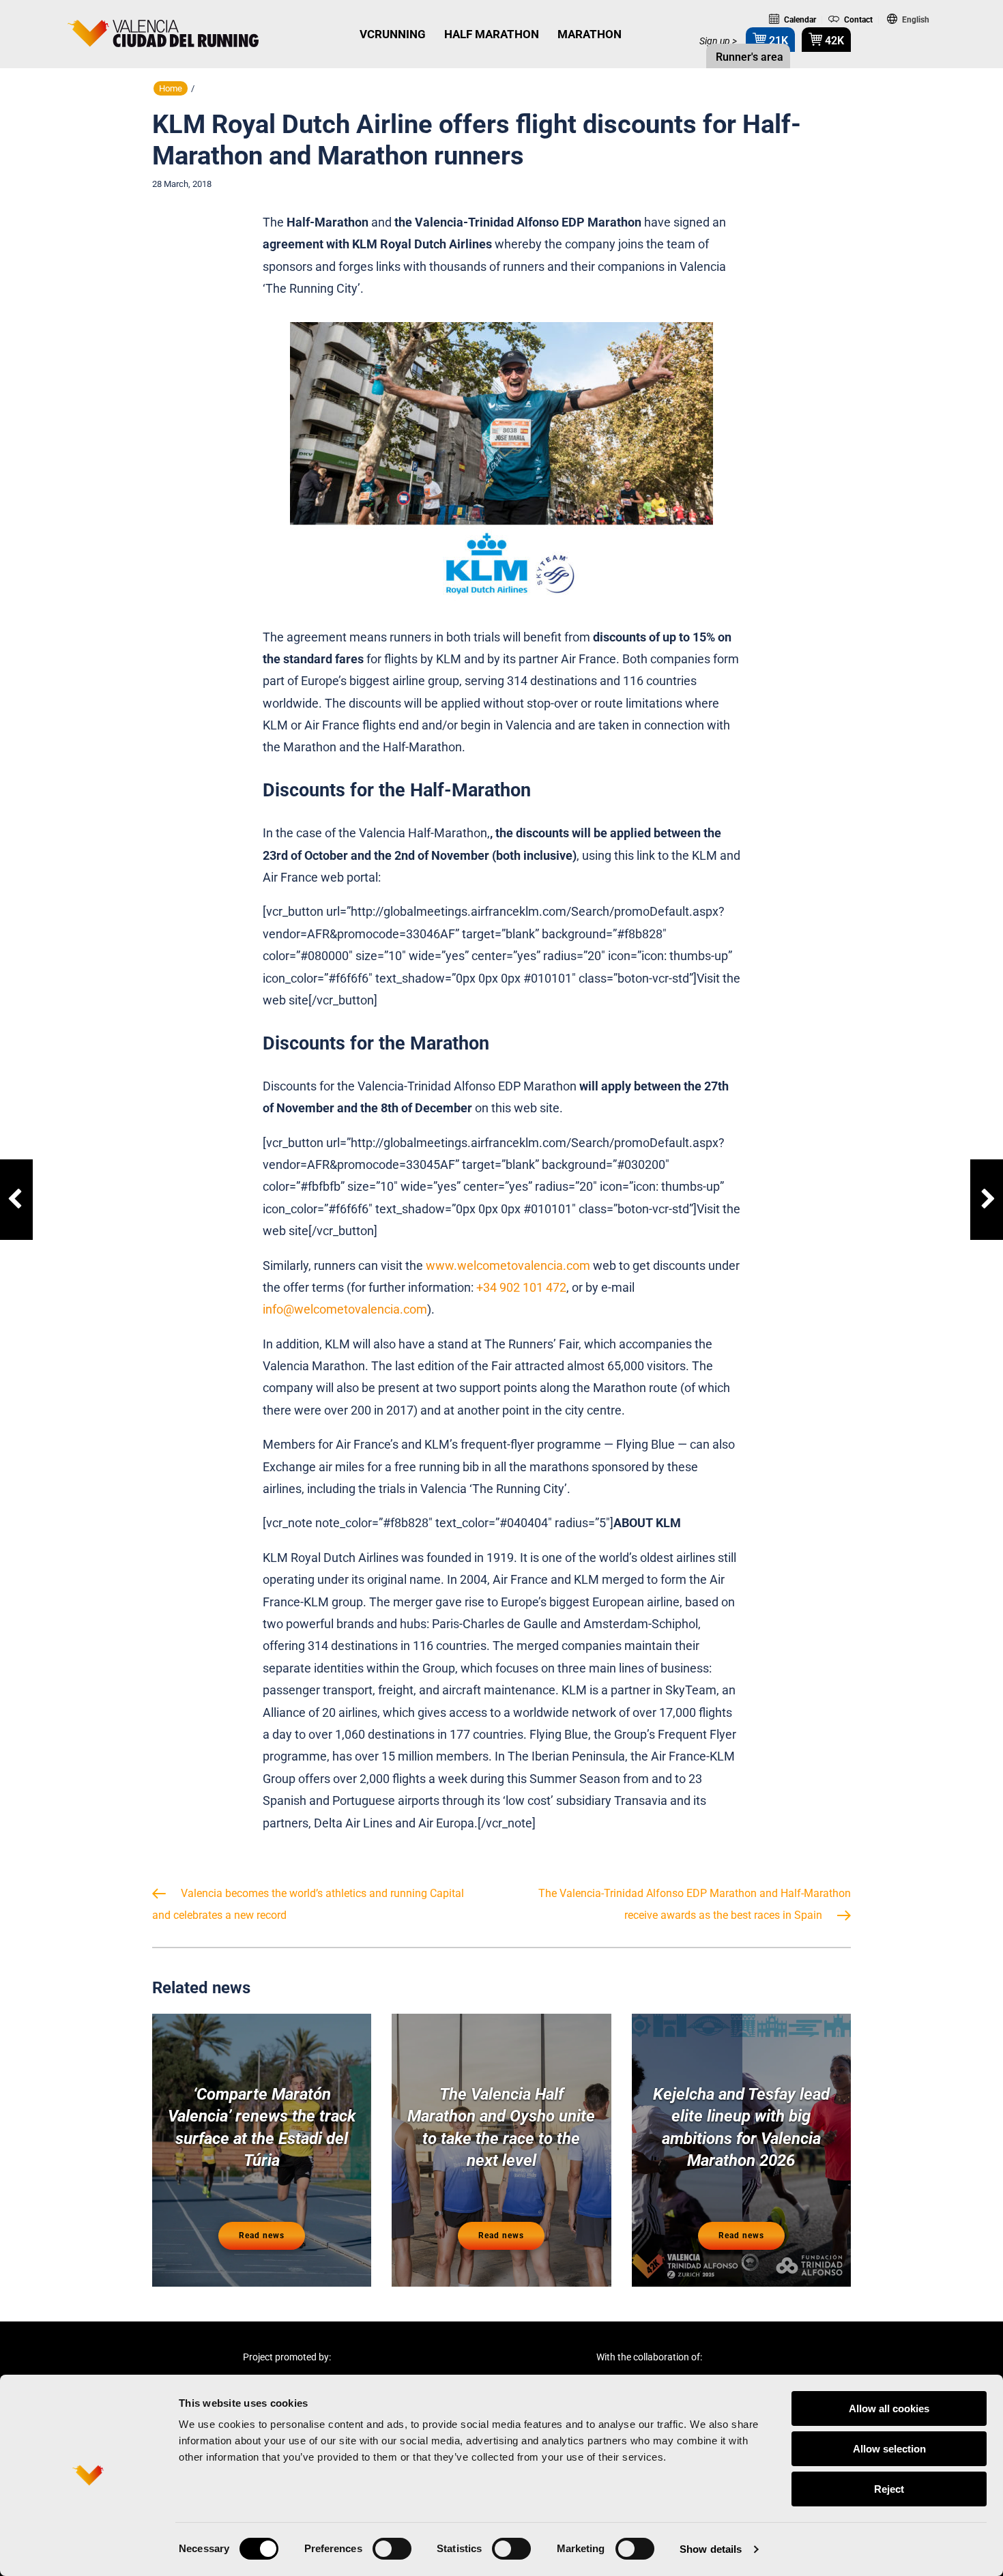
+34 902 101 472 (521, 1287)
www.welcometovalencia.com (508, 1265)
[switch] (392, 2549)
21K (777, 41)
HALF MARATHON (492, 34)
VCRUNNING (393, 34)
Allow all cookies (889, 2408)
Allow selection (889, 2449)
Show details (711, 2549)
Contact (857, 20)
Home (171, 88)
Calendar (799, 20)
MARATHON (590, 34)
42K (833, 41)
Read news (262, 2235)
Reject (889, 2489)
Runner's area (748, 57)
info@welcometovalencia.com (345, 1309)
